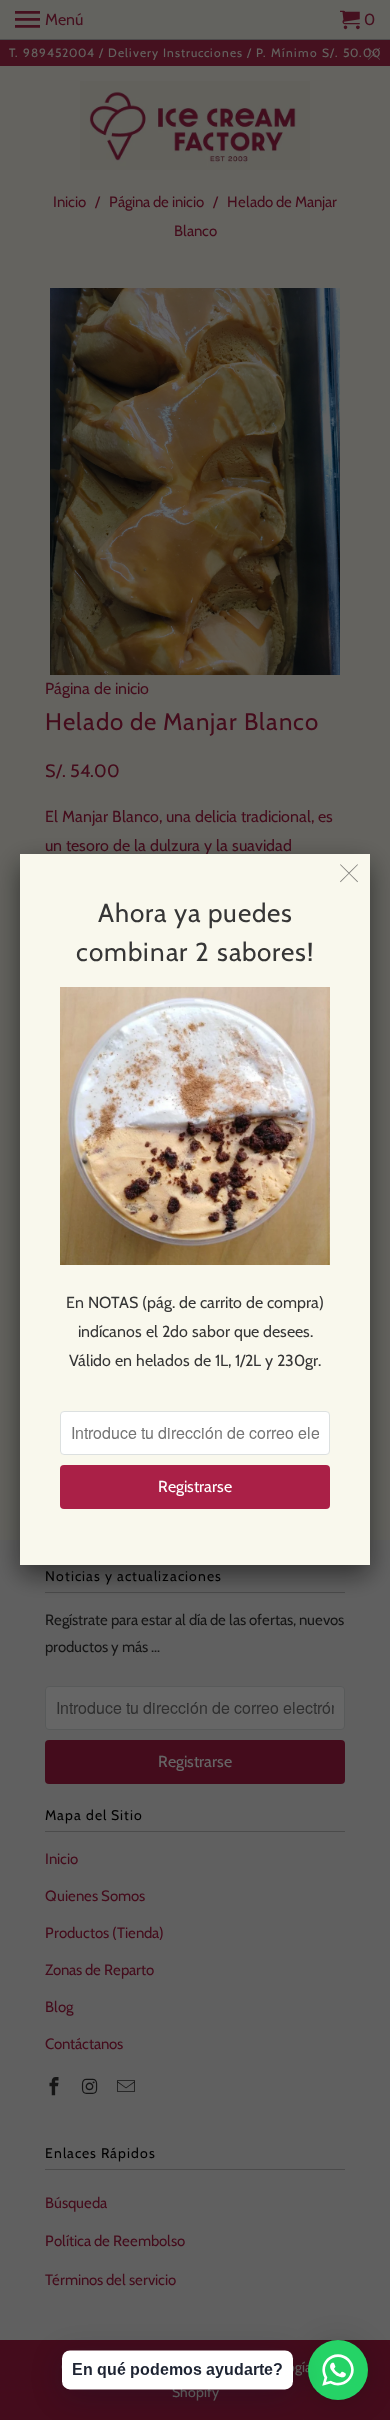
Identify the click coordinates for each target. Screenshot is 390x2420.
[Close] (349, 874)
